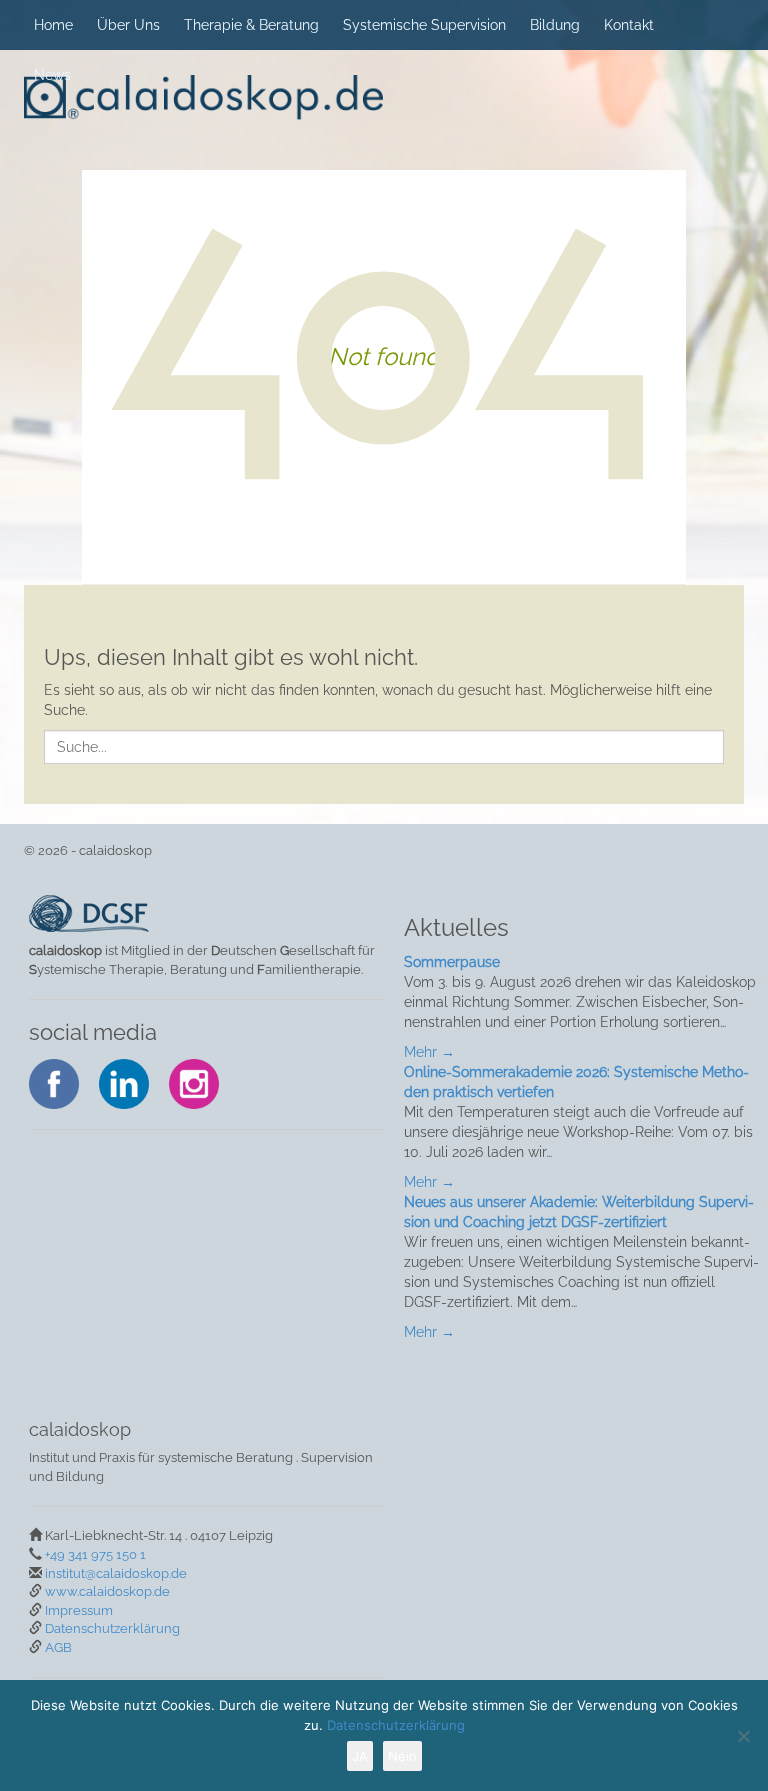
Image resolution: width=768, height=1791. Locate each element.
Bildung (555, 25)
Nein (402, 1756)
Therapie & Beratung (251, 25)
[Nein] (743, 1736)
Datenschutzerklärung (112, 1628)
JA (360, 1756)
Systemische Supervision (424, 25)
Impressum (79, 1610)
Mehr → (429, 1052)
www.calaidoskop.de (107, 1591)
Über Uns (128, 25)
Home (53, 25)
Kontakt (629, 25)
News (52, 75)
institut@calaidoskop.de (116, 1573)
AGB (58, 1647)
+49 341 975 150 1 (95, 1554)
